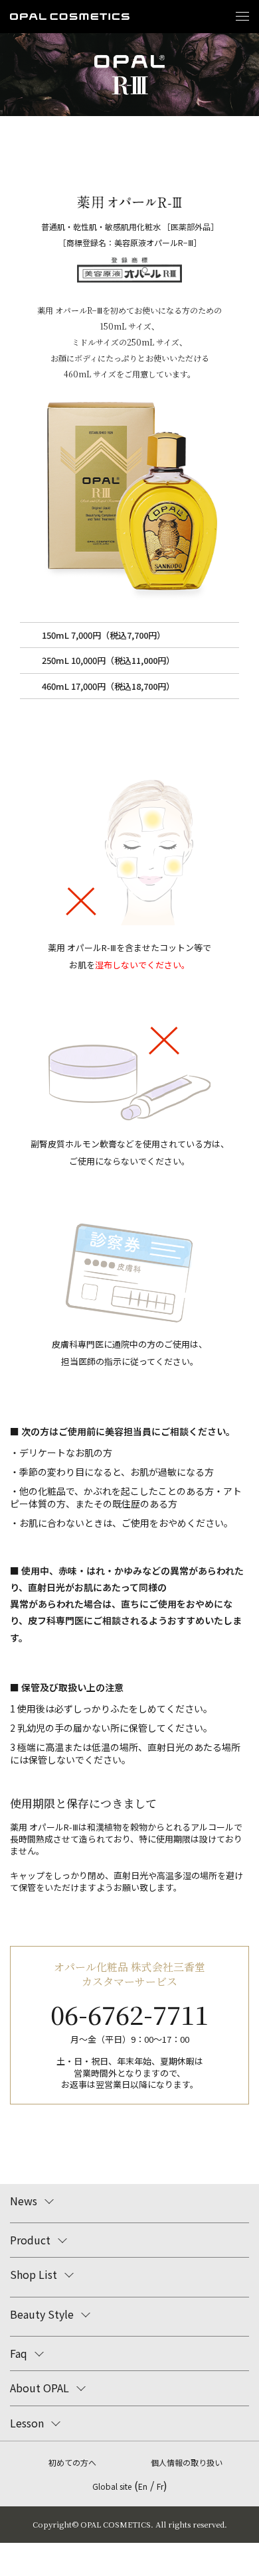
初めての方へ (72, 2462)
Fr (160, 2486)
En (143, 2486)
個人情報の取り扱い (187, 2462)
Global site (112, 2486)
